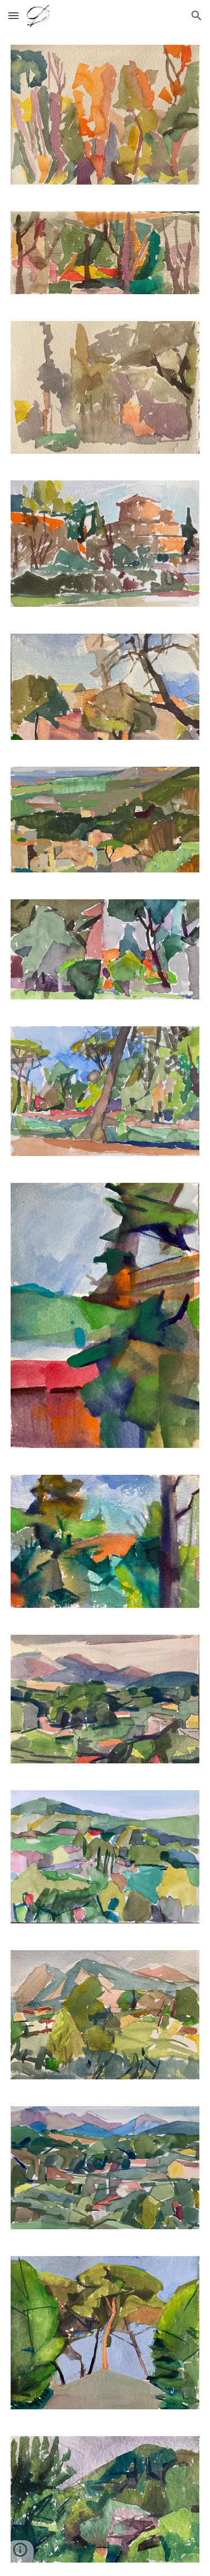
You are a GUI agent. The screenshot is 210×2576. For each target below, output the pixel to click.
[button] (13, 15)
